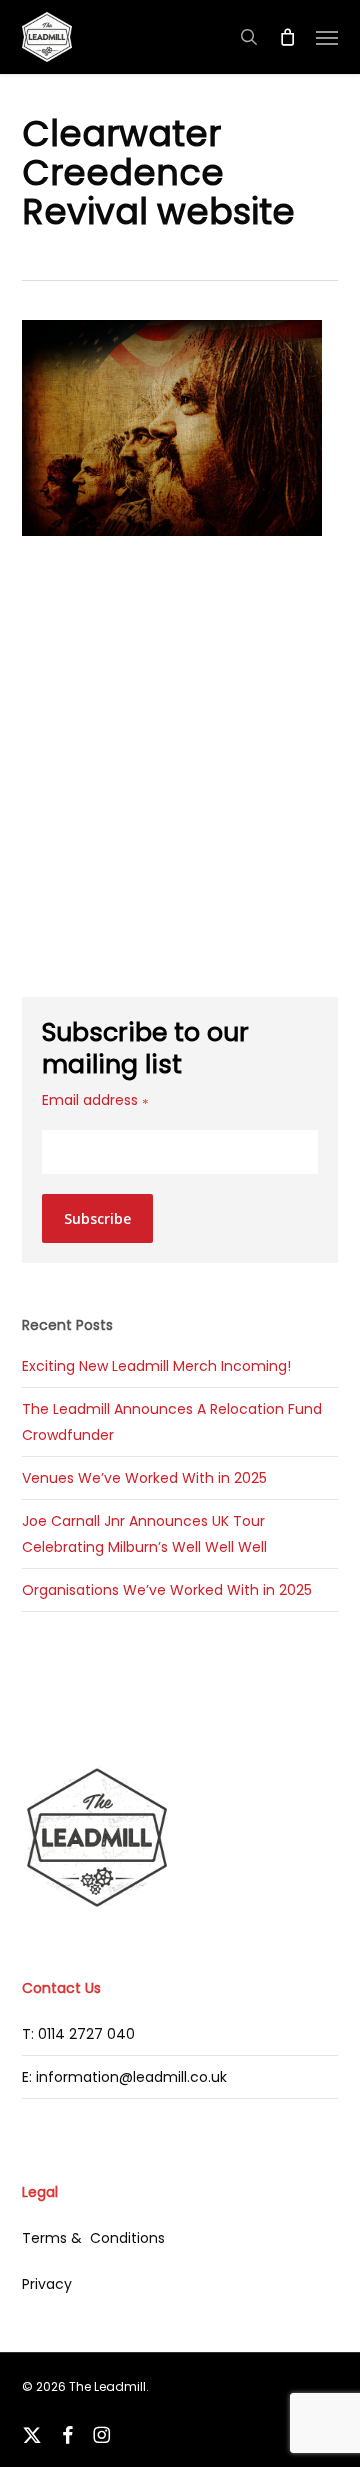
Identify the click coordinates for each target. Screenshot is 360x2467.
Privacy (47, 2284)
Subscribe (97, 1218)
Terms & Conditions (93, 2238)
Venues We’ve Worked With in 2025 (144, 1478)
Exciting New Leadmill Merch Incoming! (156, 1366)
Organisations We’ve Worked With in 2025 (167, 1590)
